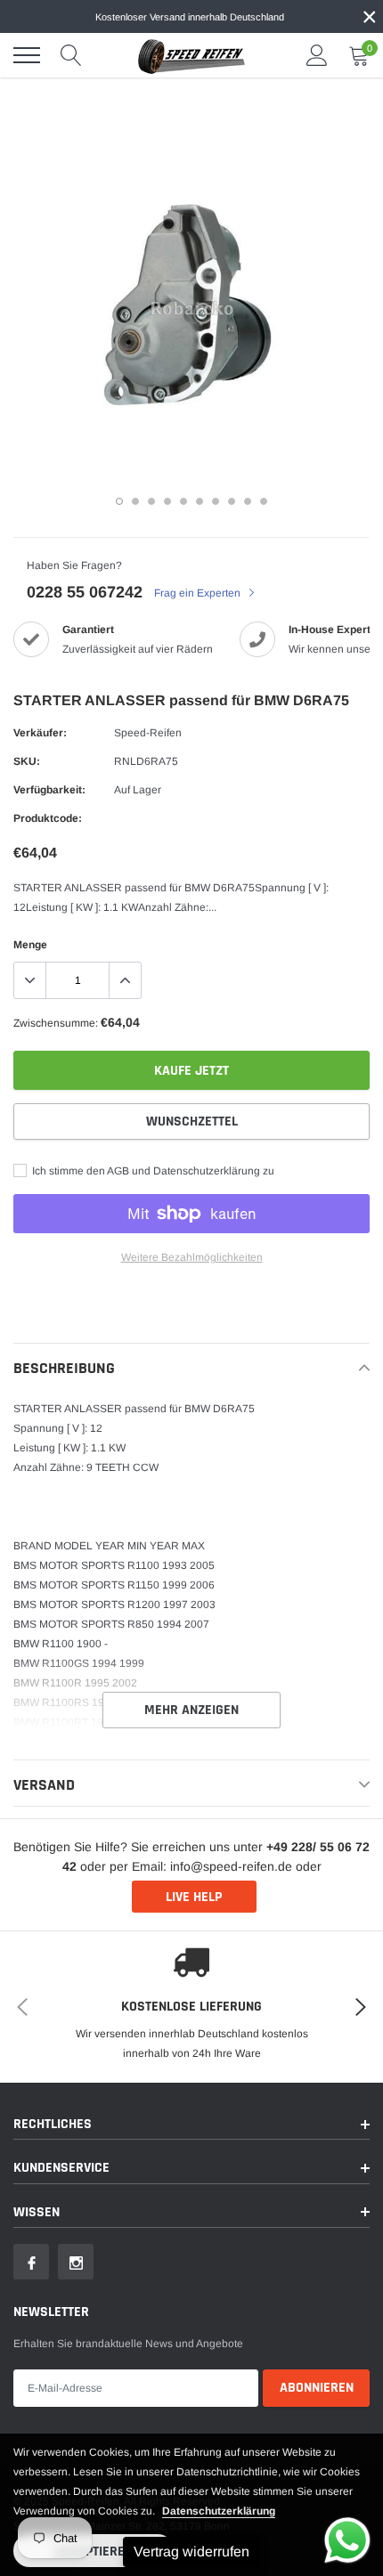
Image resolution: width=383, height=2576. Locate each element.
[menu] (27, 55)
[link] (31, 2262)
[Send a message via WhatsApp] (347, 2540)
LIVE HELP (194, 1897)
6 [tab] (200, 501)
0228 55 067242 (85, 592)
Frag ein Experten (199, 593)
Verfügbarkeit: (49, 790)
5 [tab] (183, 501)
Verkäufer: (40, 733)
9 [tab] (248, 501)
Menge (30, 945)
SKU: (27, 761)
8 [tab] (232, 501)
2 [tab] (135, 501)
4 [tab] (167, 501)
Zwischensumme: (56, 1023)
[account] (317, 55)
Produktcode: (48, 818)
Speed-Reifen (148, 733)
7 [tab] (216, 501)
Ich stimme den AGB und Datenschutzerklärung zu (152, 1171)
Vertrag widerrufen (191, 2552)
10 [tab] (264, 501)
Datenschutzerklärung (219, 2511)
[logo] (191, 55)
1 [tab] (119, 501)
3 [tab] (151, 501)
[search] (71, 55)
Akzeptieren (94, 2552)
